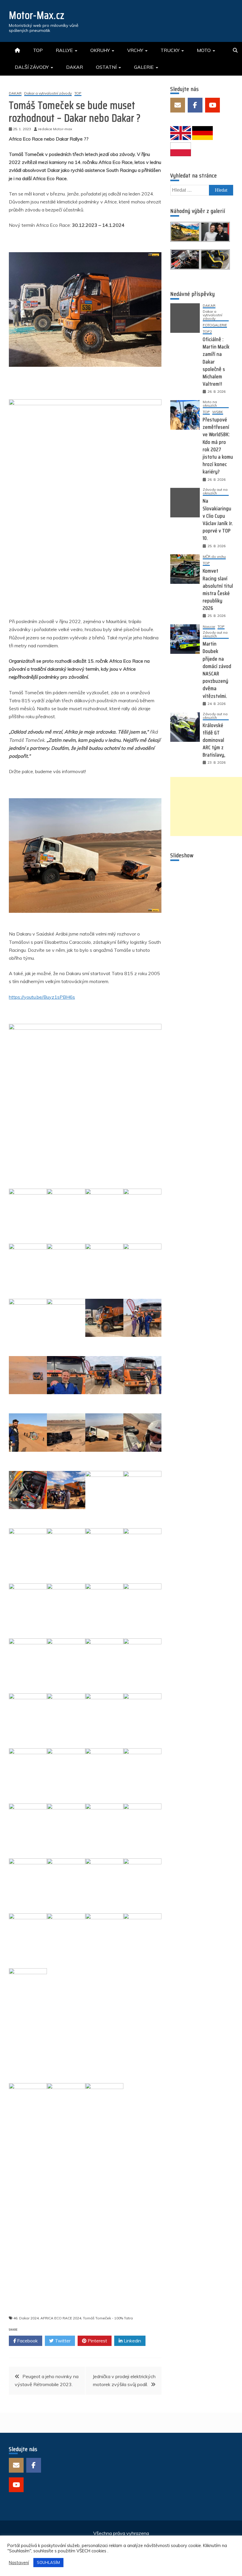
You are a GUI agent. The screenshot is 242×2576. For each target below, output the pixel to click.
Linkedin (132, 2338)
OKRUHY (100, 50)
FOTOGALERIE (215, 325)
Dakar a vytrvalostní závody (48, 93)
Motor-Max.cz (37, 15)
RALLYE (64, 50)
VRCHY (135, 50)
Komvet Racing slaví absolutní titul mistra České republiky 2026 (218, 589)
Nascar (209, 627)
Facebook (27, 2338)
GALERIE (144, 67)
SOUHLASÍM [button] (48, 2562)
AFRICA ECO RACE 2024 (61, 2316)
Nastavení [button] (19, 2563)
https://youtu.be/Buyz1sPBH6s (42, 997)
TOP (38, 50)
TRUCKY (170, 50)
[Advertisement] (206, 806)
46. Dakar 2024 (26, 2316)
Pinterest (97, 2338)
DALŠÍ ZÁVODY (32, 67)
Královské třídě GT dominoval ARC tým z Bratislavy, (214, 740)
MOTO (204, 50)
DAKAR (75, 67)
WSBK (218, 412)
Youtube (212, 105)
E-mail (178, 105)
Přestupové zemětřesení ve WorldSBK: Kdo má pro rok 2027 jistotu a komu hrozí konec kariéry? (218, 446)
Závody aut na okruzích (215, 492)
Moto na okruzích (210, 404)
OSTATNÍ (106, 67)
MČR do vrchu (214, 557)
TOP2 (207, 332)
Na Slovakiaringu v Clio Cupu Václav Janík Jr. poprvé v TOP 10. (218, 519)
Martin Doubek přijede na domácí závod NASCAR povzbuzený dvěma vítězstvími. (217, 670)
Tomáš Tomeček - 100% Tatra (108, 2316)
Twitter (62, 2338)
